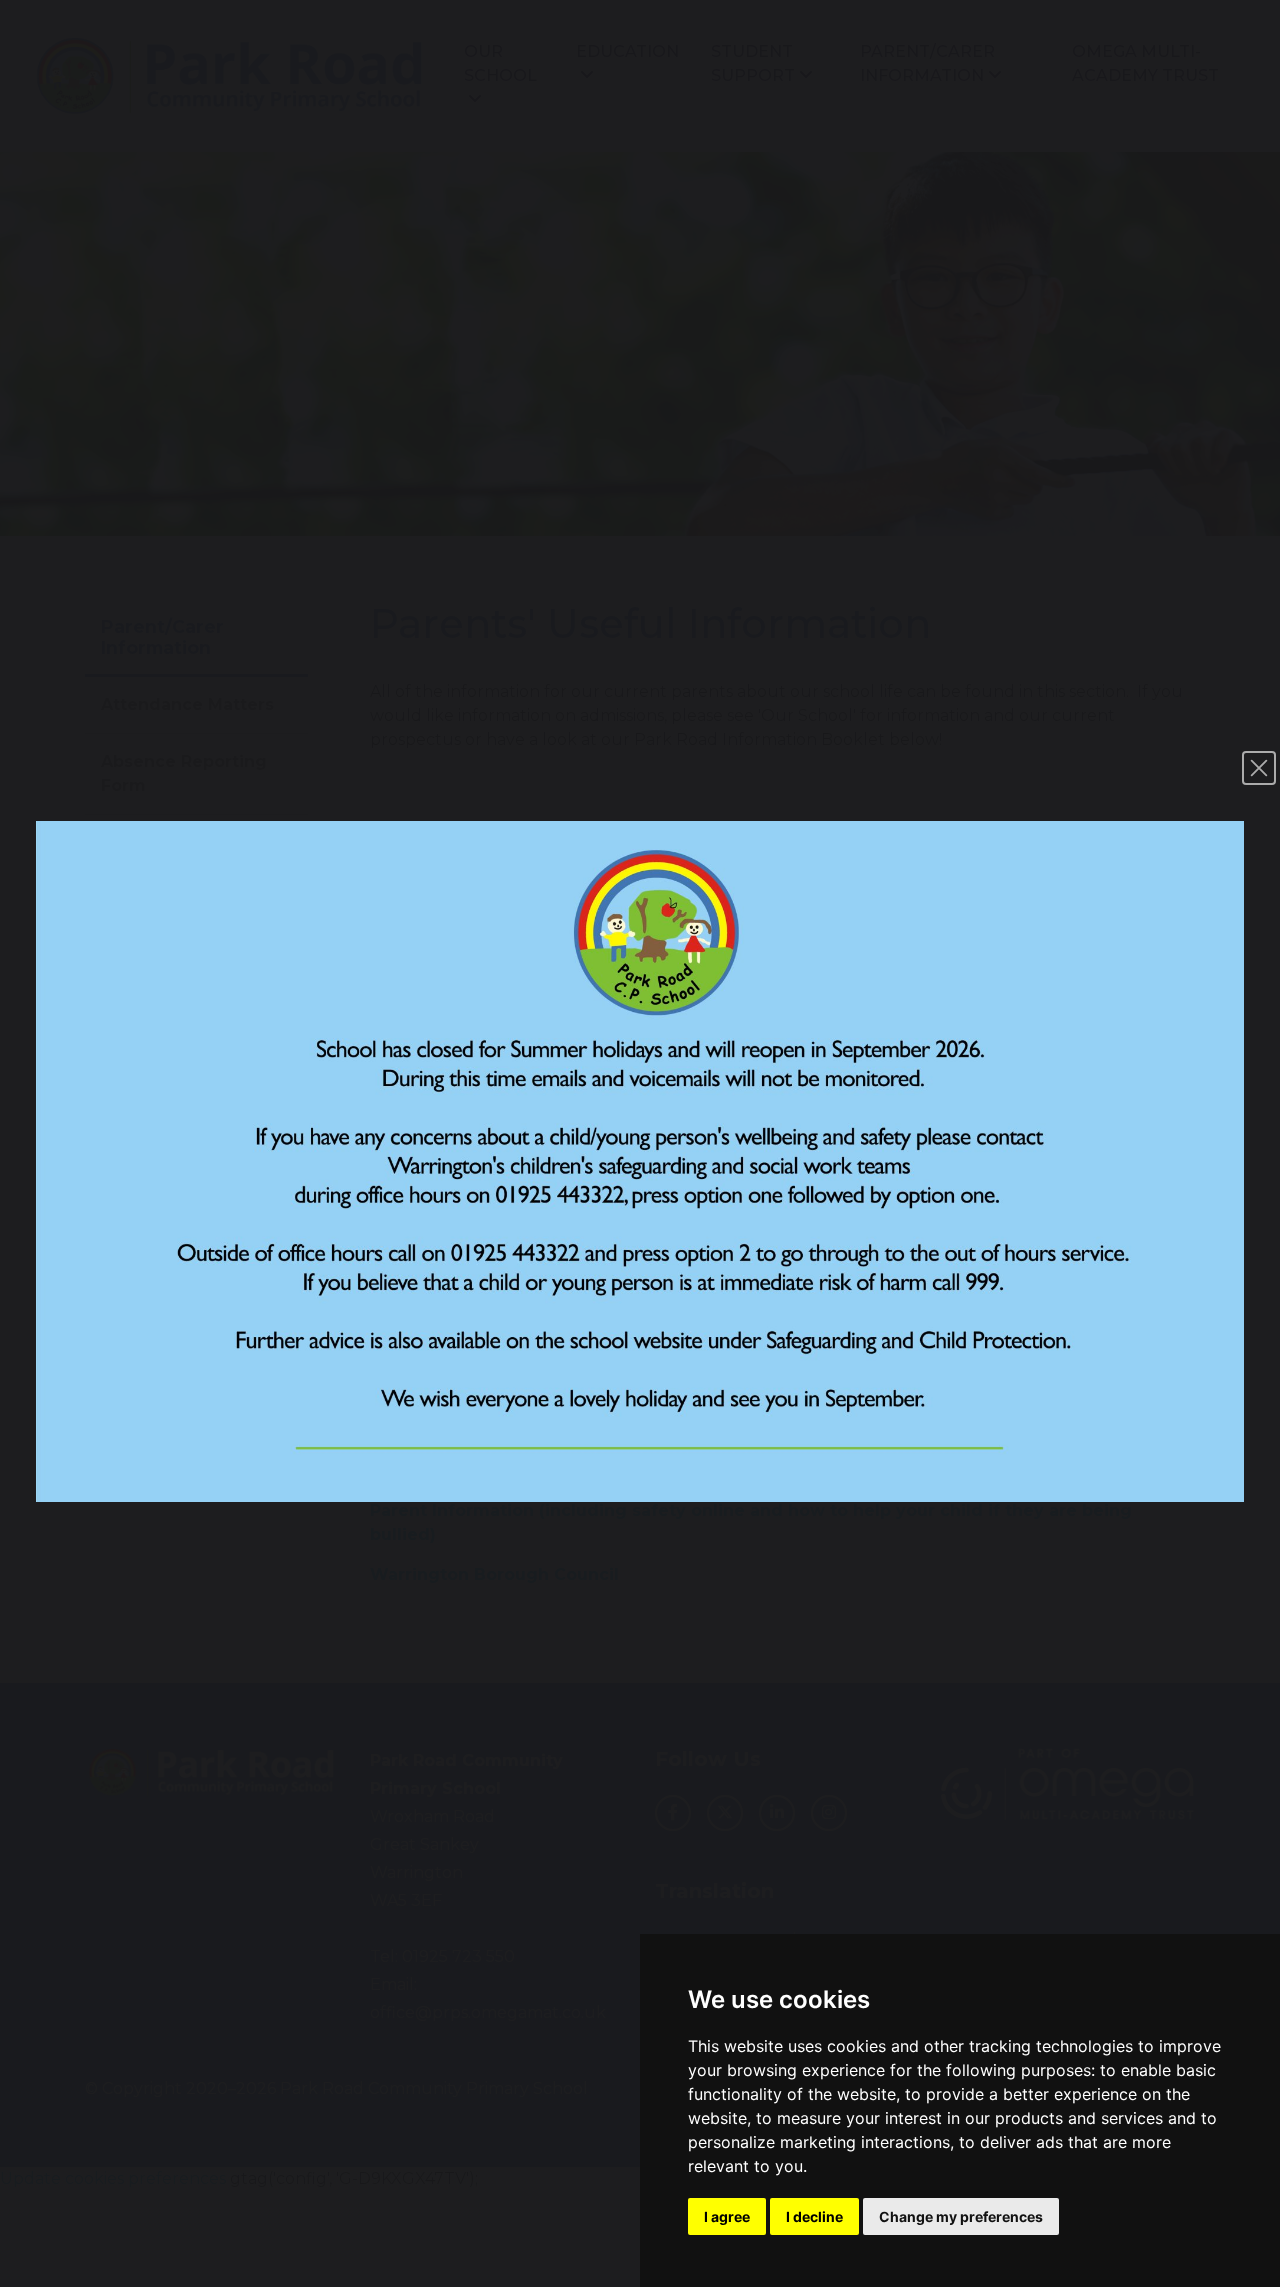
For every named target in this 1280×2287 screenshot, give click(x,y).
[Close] (1259, 768)
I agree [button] (727, 2216)
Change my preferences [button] (961, 2216)
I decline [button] (814, 2216)
